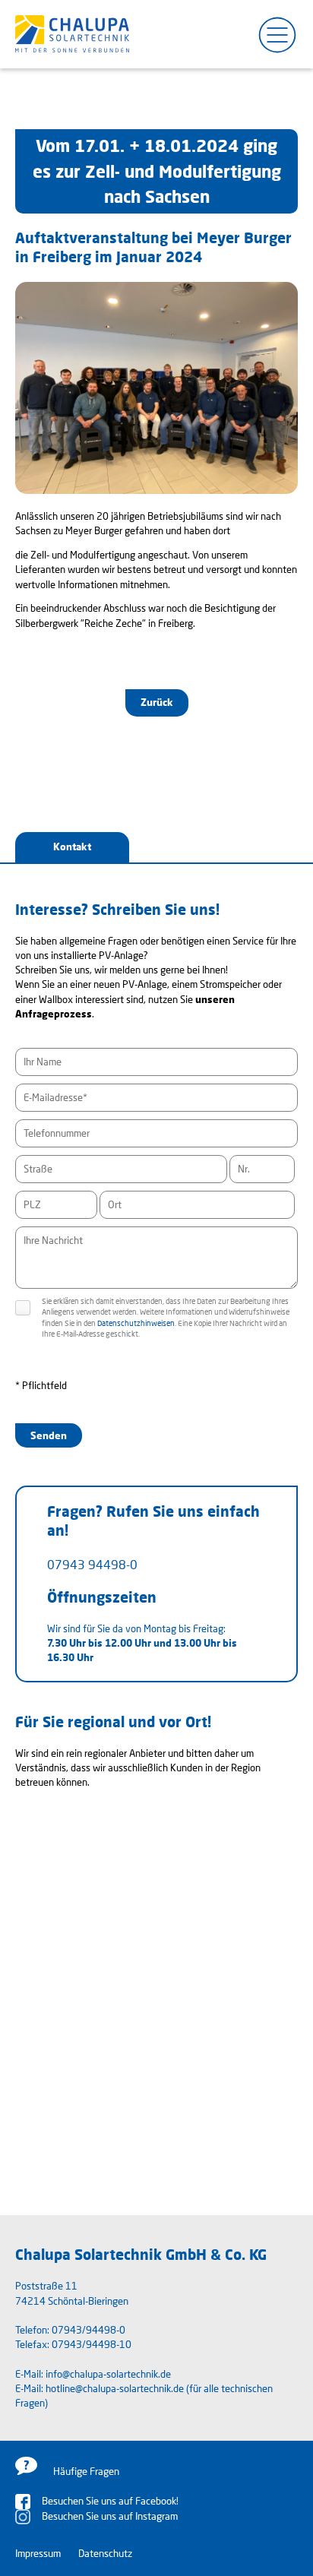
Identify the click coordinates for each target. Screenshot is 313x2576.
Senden (49, 1435)
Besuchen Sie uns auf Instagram (110, 2516)
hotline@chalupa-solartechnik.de (115, 2388)
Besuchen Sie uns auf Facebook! (110, 2501)
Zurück (157, 702)
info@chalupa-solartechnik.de (108, 2374)
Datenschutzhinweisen (136, 1323)
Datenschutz (105, 2553)
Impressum (38, 2553)
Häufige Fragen (86, 2471)
